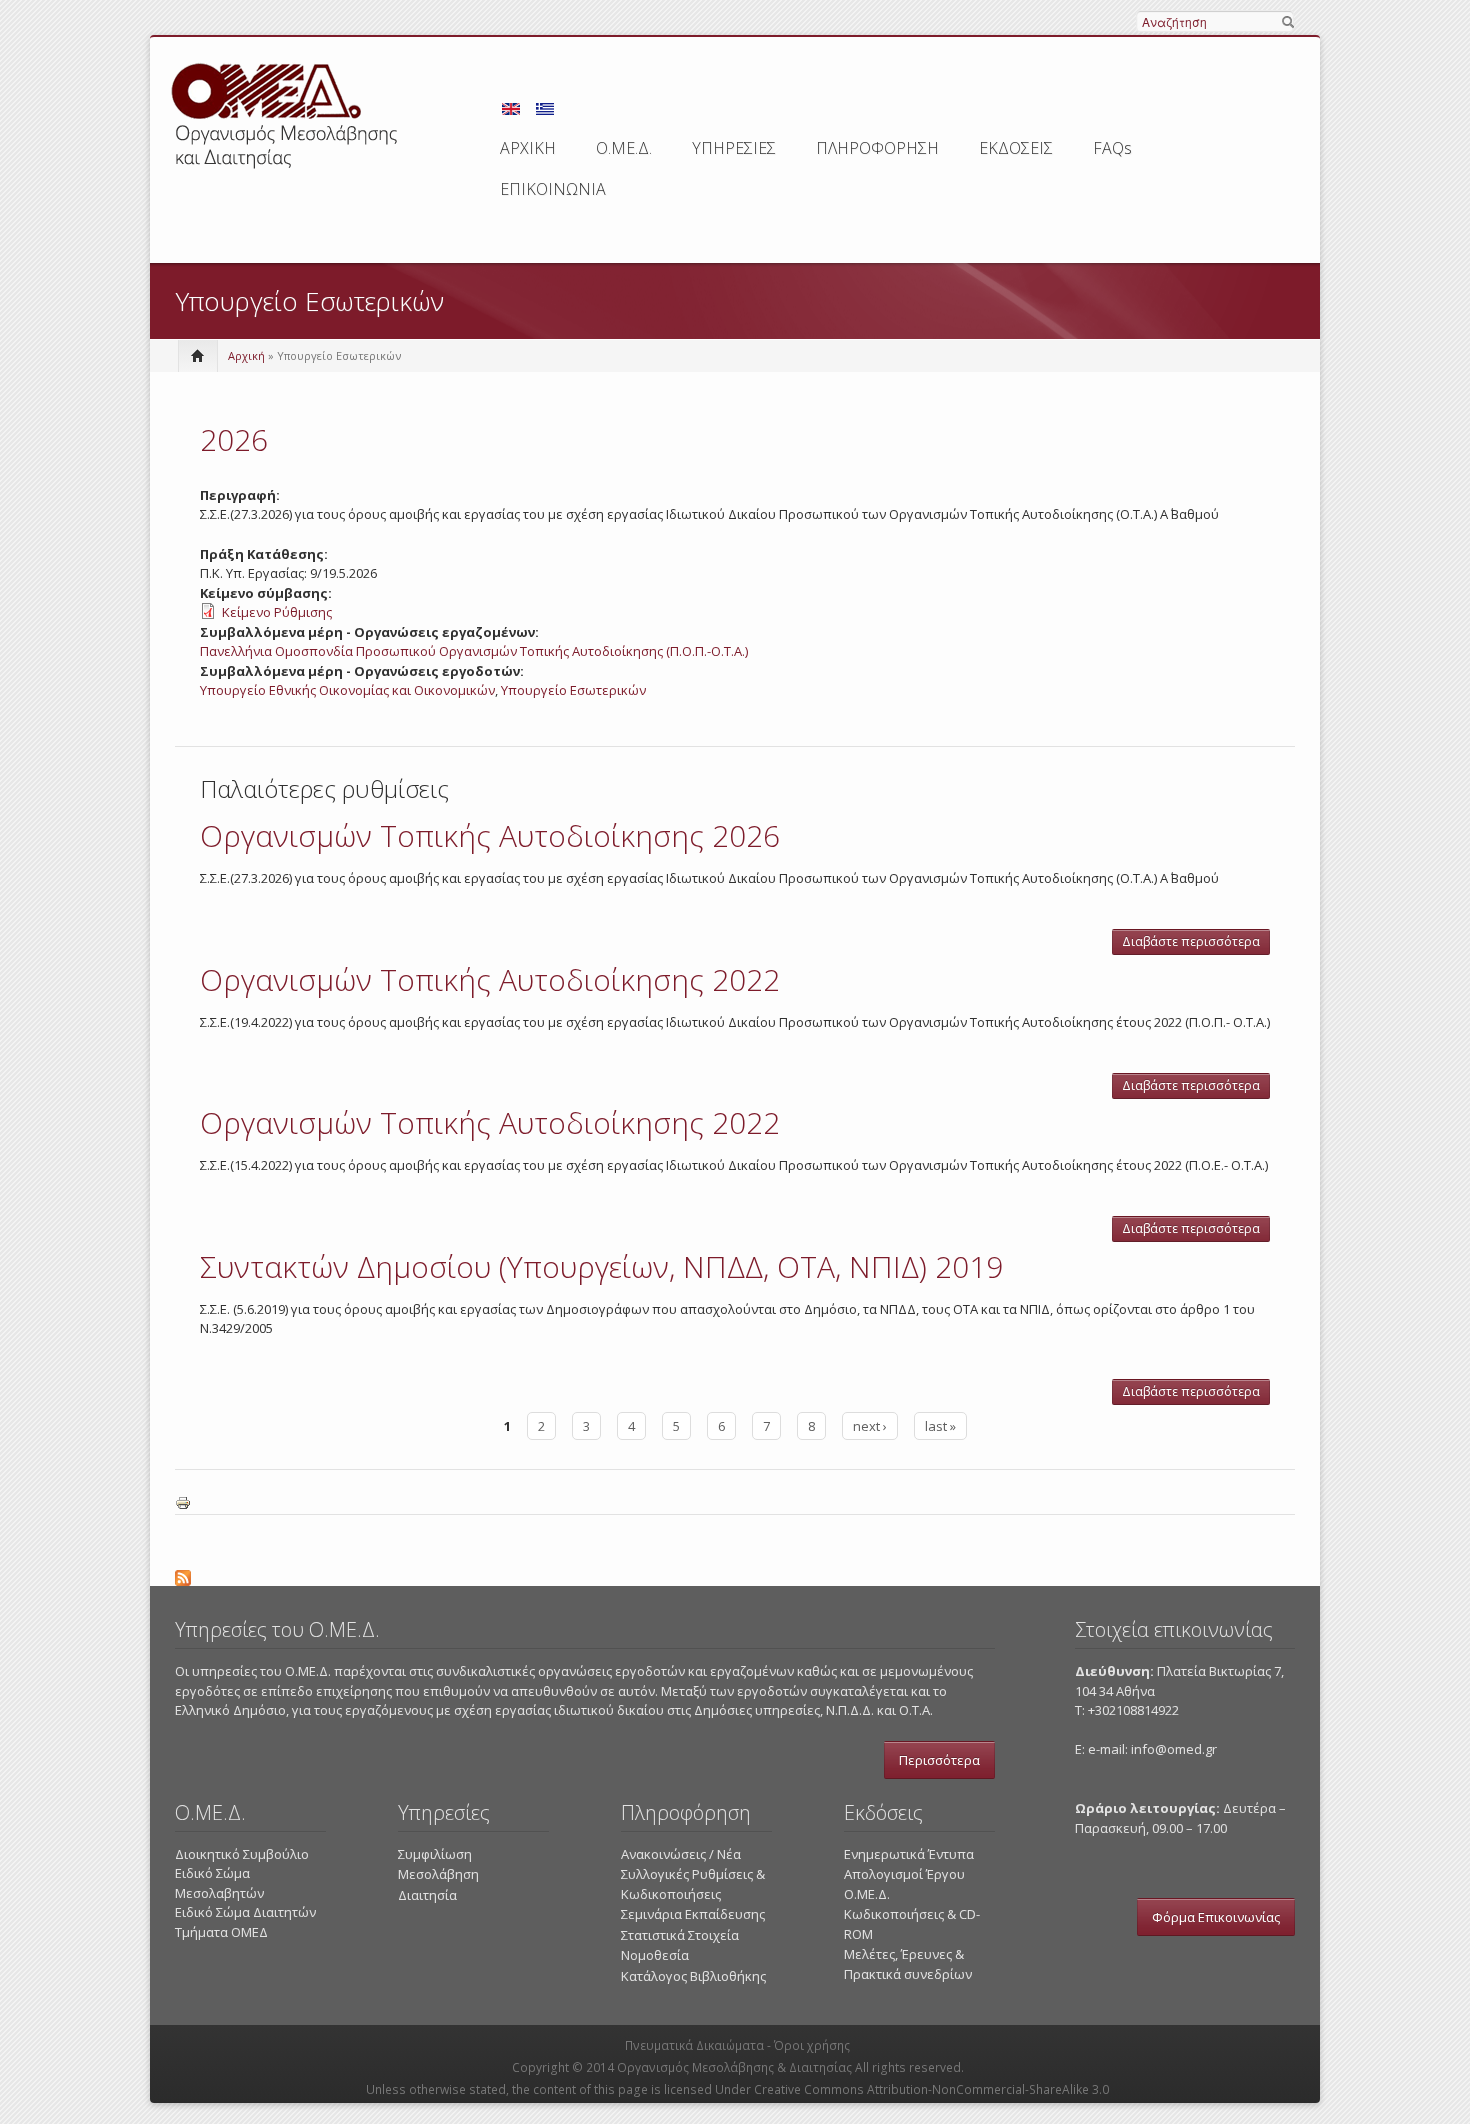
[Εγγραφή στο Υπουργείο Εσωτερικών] (735, 1575)
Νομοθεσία (655, 1955)
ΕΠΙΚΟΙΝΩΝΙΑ (553, 189)
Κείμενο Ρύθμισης (277, 612)
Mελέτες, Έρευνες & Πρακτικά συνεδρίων (908, 1964)
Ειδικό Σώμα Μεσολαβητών (219, 1883)
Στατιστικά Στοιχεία (680, 1935)
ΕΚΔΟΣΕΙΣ (1016, 148)
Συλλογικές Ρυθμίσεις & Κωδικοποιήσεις (693, 1884)
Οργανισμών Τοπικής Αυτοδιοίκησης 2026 (490, 835)
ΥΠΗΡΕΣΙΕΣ (734, 148)
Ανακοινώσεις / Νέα (681, 1854)
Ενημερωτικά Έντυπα (909, 1854)
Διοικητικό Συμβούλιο (242, 1854)
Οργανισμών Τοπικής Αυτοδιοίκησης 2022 (490, 979)
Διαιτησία (427, 1895)
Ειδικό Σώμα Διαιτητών (245, 1912)
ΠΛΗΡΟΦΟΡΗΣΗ (877, 148)
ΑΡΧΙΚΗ (528, 148)
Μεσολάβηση (438, 1874)
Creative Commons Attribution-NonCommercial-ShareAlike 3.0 (931, 2089)
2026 (234, 439)
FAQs (1112, 148)
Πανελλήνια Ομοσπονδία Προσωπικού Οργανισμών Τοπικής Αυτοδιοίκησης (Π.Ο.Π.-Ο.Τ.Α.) (474, 651)
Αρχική (246, 355)
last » (940, 1426)
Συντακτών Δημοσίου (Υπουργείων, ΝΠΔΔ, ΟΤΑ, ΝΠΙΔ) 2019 (601, 1266)
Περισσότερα (939, 1760)
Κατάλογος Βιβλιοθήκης (693, 1976)
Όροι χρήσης (812, 2045)
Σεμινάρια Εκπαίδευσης (693, 1914)
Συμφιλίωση (435, 1854)
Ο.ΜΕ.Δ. (624, 148)
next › (870, 1426)
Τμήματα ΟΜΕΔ (221, 1932)
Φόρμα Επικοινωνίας (1216, 1917)
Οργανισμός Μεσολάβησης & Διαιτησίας (734, 2067)
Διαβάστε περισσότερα (1196, 944)
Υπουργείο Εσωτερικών (573, 690)
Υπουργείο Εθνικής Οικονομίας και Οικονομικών (347, 690)
